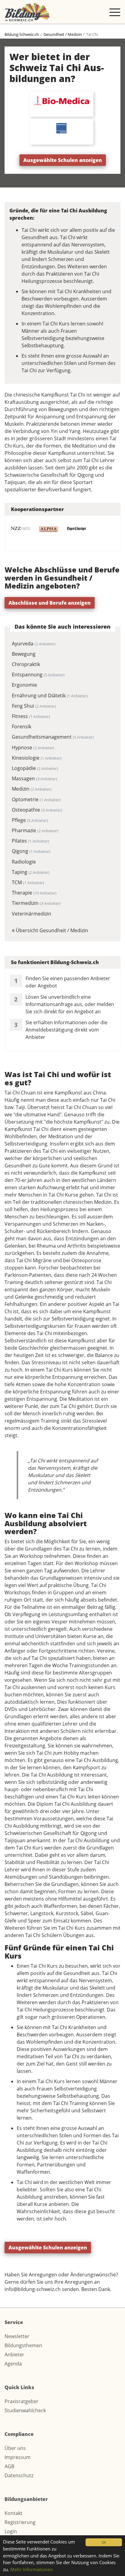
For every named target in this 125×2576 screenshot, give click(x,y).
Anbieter (14, 2354)
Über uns (15, 2448)
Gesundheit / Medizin (63, 34)
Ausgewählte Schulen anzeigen (63, 160)
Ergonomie (24, 685)
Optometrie (36, 799)
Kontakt (14, 2513)
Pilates (30, 841)
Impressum (18, 2457)
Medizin (32, 789)
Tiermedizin (36, 903)
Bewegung (24, 654)
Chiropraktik (26, 664)
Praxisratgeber (22, 2401)
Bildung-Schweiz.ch (22, 34)
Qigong (31, 851)
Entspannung (38, 675)
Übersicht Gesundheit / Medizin (51, 930)
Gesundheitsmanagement (53, 737)
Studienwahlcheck (25, 2410)
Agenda (13, 2364)
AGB (9, 2466)
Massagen (34, 778)
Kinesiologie (37, 758)
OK (104, 2542)
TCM (28, 882)
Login (11, 2531)
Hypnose (33, 747)
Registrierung (20, 2522)
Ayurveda (34, 644)
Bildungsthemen (23, 2345)
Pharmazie (35, 830)
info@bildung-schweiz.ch (33, 2289)
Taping (31, 872)
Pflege (30, 820)
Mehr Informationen (32, 2569)
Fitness (31, 716)
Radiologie (24, 862)
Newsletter (17, 2336)
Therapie (34, 893)
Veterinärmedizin (32, 914)
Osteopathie (37, 810)
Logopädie (35, 768)
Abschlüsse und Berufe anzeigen (50, 603)
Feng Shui (34, 706)
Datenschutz (19, 2475)
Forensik (22, 726)
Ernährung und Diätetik (50, 696)
